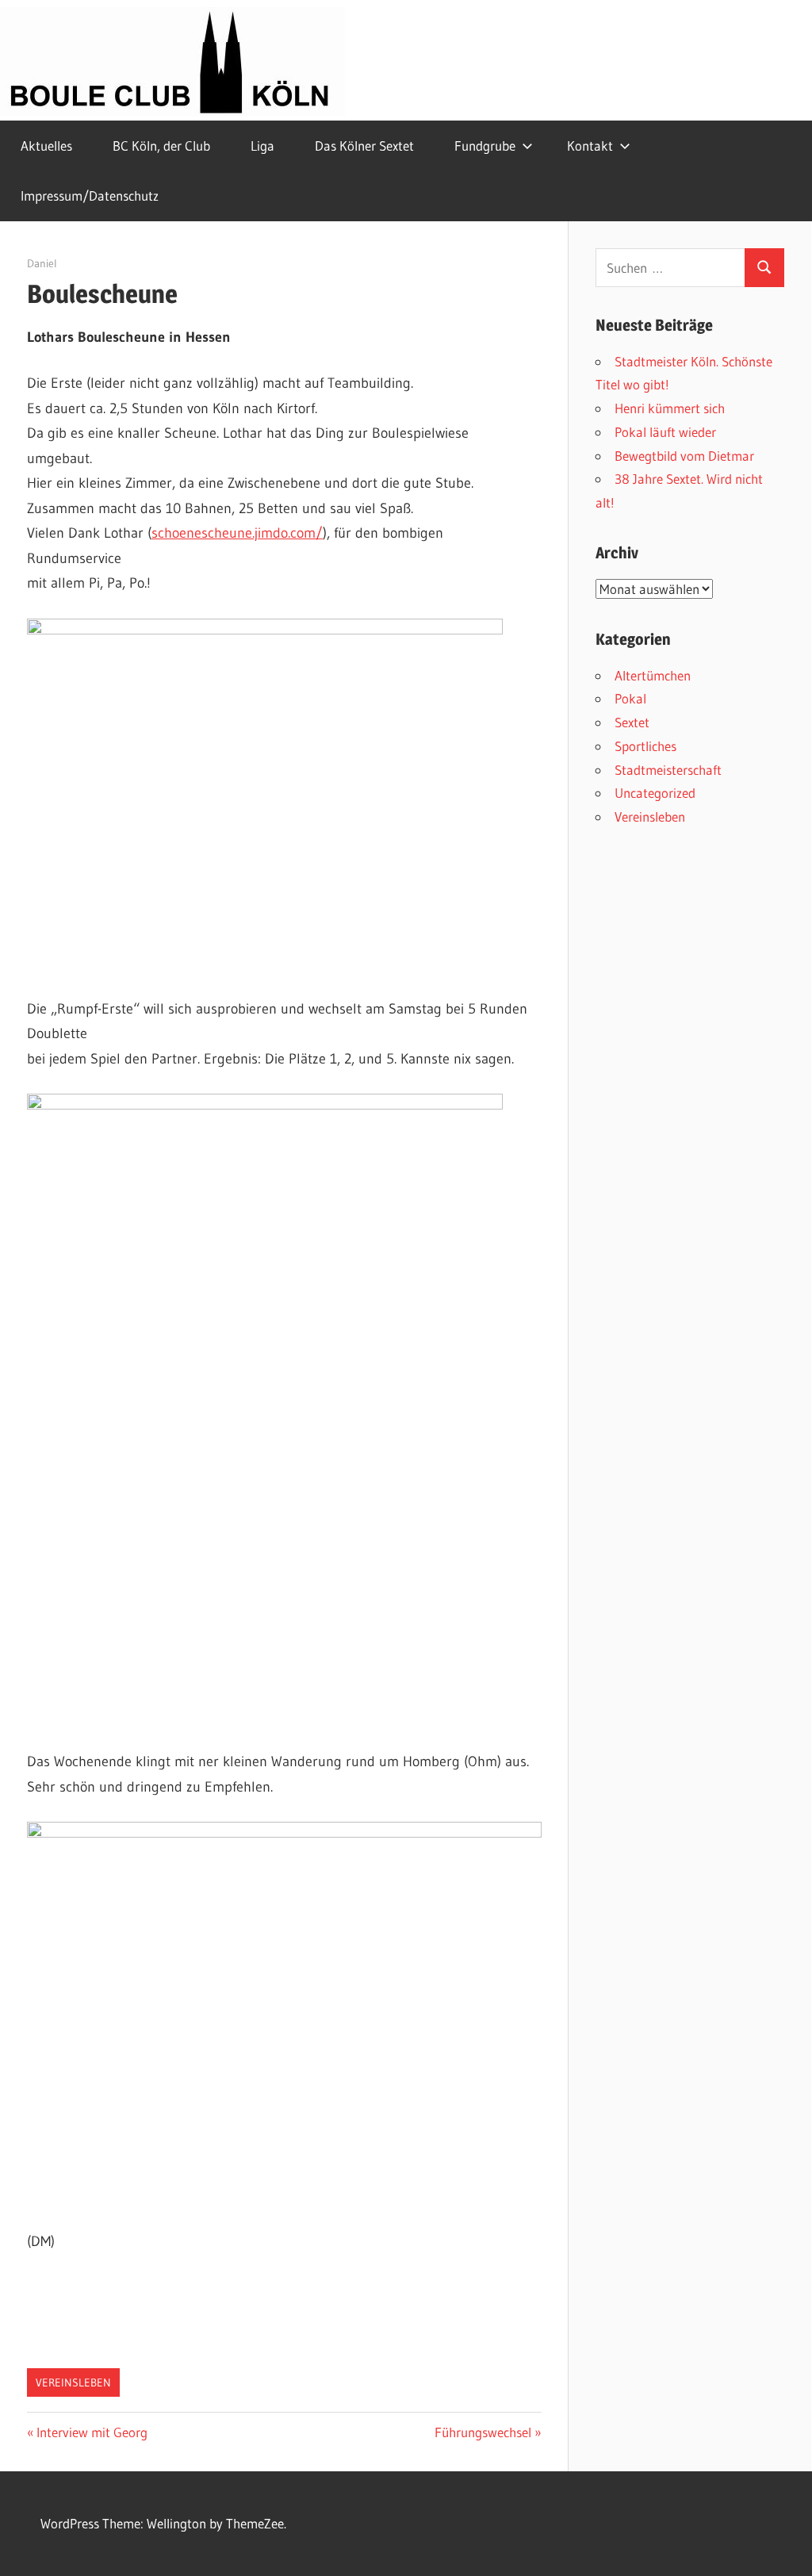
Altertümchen (653, 675)
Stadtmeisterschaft (668, 770)
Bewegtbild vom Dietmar (684, 456)
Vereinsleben (73, 2382)
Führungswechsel (483, 2432)
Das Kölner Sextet (364, 146)
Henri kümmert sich (670, 408)
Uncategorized (655, 793)
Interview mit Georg (92, 2432)
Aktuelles (46, 146)
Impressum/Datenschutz (90, 195)
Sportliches (645, 746)
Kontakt (590, 146)
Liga (262, 146)
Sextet (632, 722)
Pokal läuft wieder (665, 432)
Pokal (630, 698)
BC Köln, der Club (161, 146)
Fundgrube (485, 146)
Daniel (42, 263)
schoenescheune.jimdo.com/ (237, 533)
